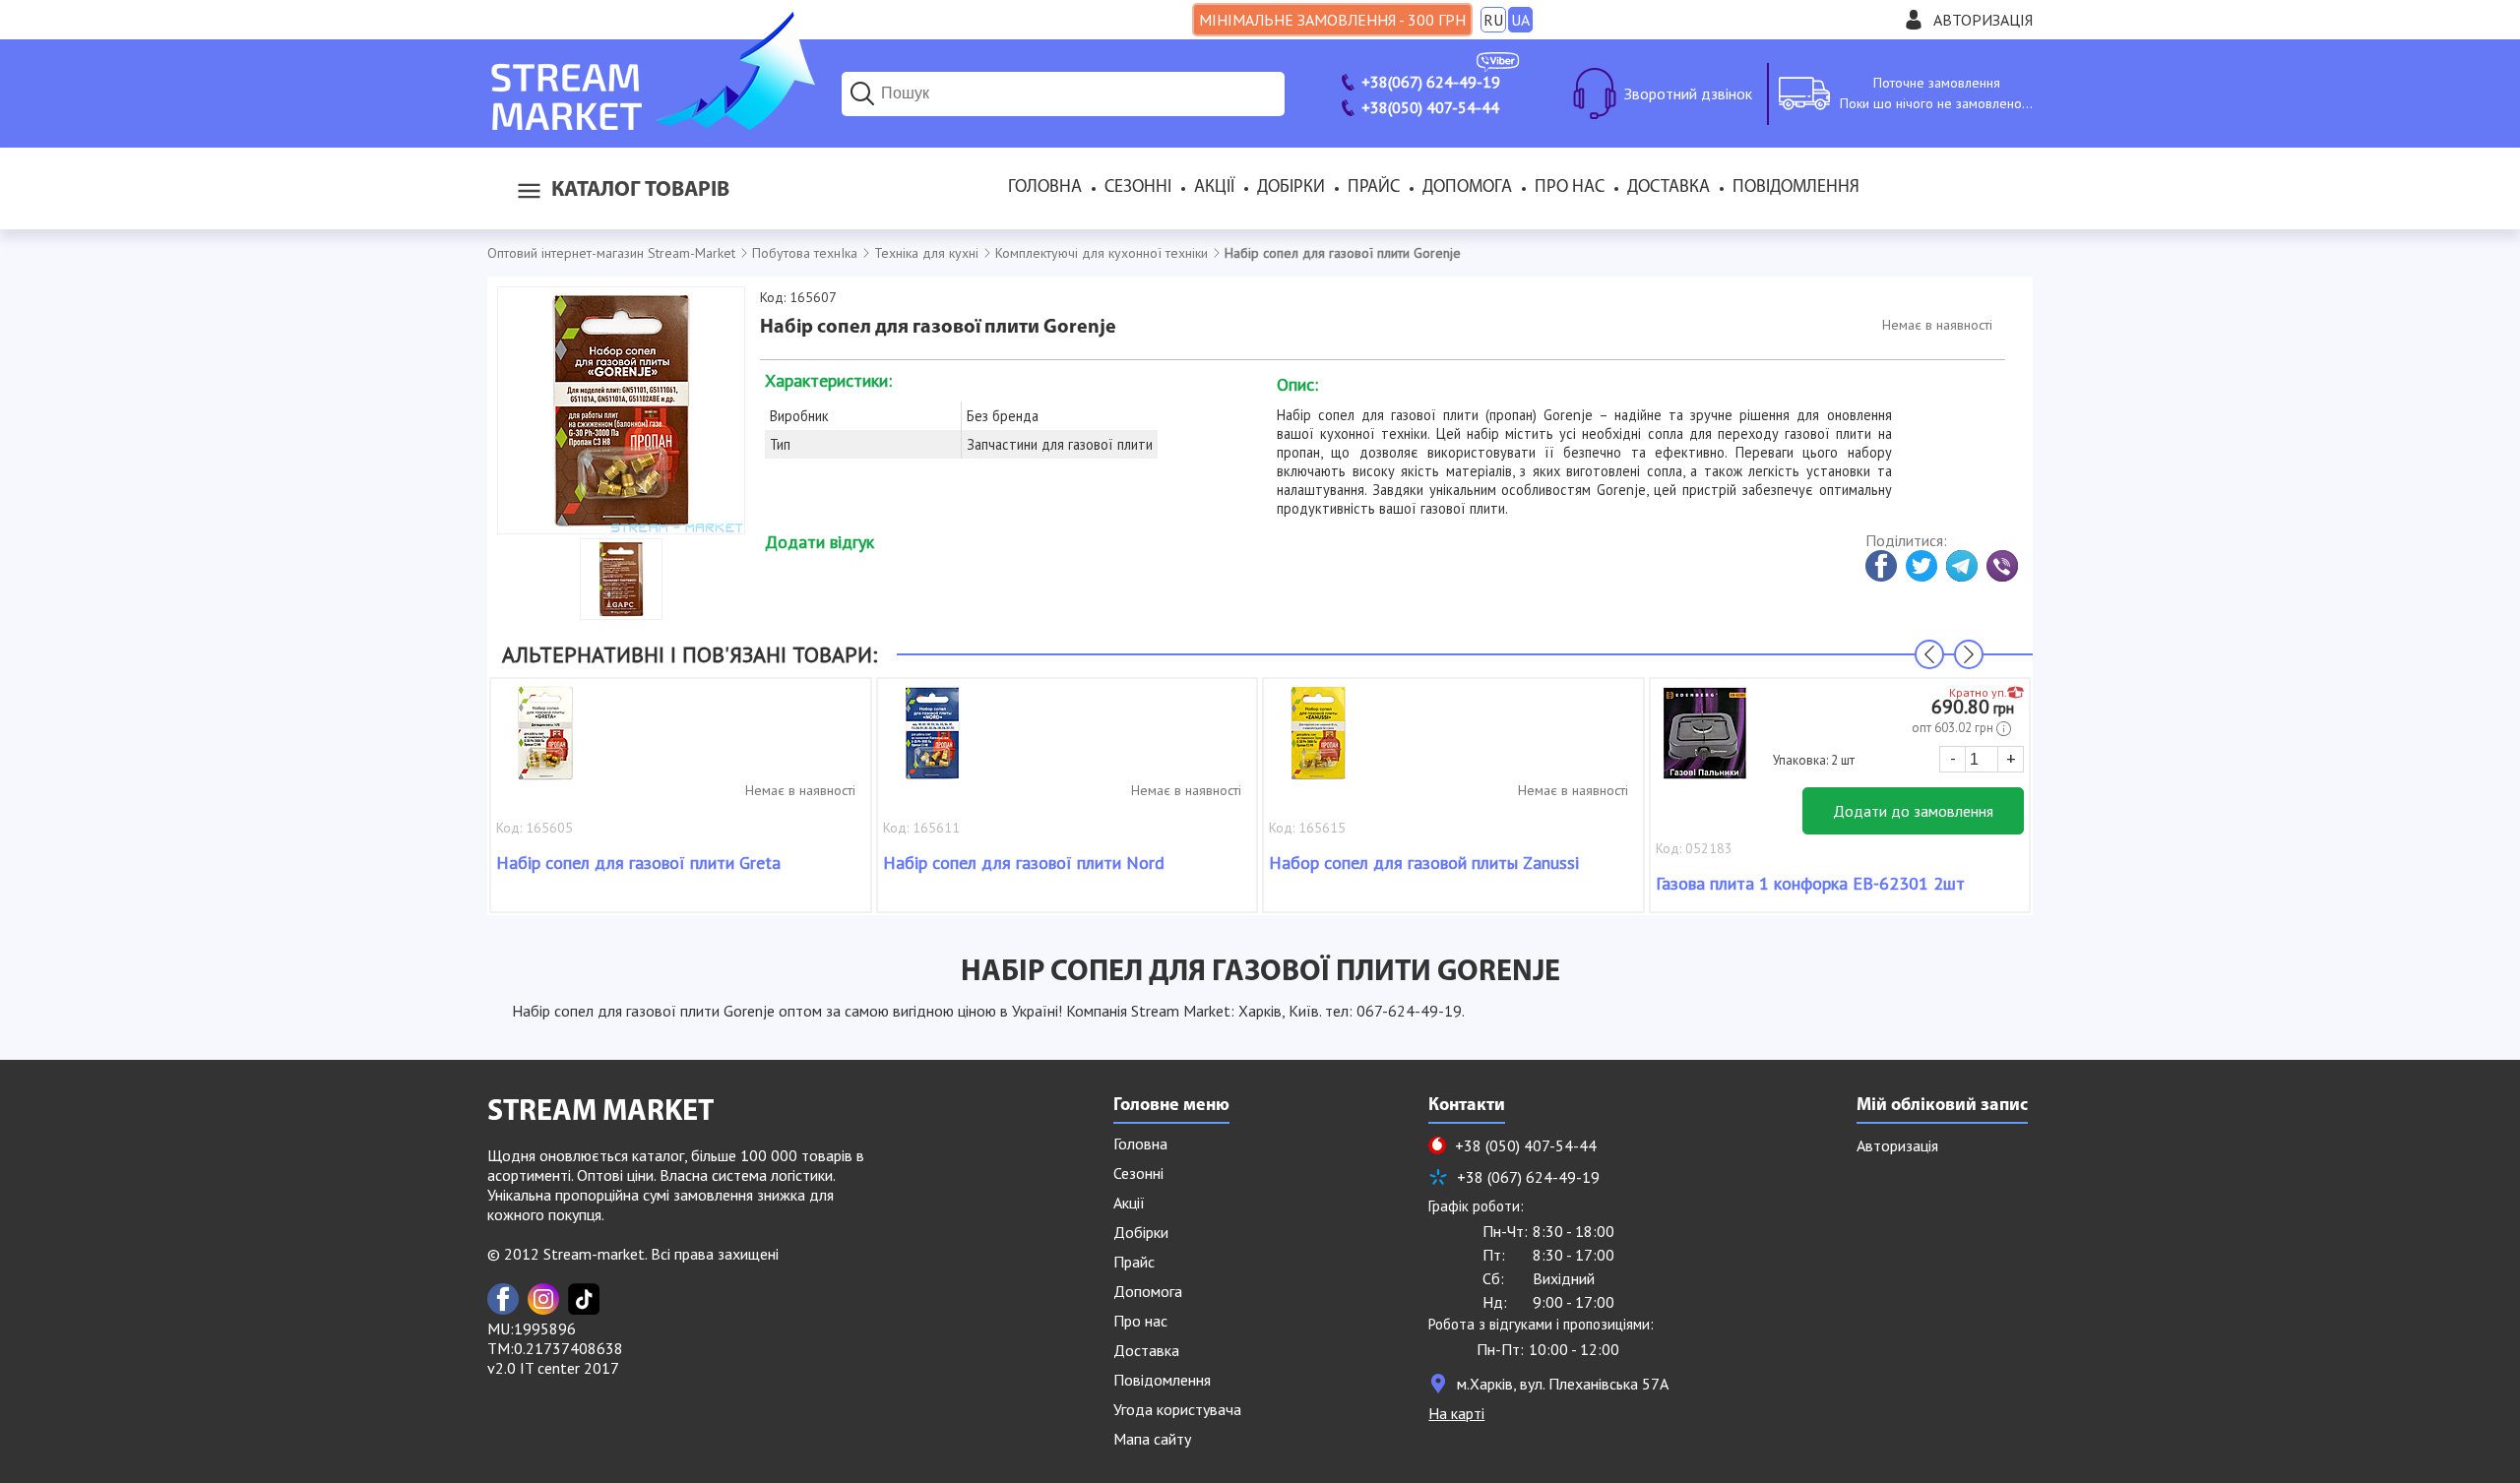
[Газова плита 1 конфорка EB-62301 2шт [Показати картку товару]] (1705, 743)
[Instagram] (543, 1299)
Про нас (1570, 188)
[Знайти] (862, 93)
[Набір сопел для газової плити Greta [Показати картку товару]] (545, 743)
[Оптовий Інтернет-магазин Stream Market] (651, 124)
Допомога (1467, 188)
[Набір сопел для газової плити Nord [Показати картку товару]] (932, 743)
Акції (1214, 188)
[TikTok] (584, 1299)
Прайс (1374, 188)
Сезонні (1138, 188)
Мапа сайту (1152, 1439)
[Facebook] (503, 1299)
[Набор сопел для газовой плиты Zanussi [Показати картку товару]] (1318, 743)
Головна (1045, 188)
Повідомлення (1796, 188)
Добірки (1291, 188)
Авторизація (1983, 20)
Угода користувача (1177, 1409)
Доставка (1669, 188)
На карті (1456, 1413)
